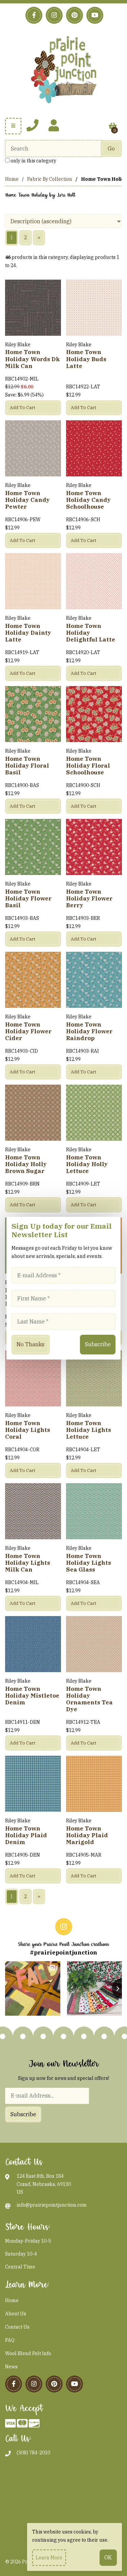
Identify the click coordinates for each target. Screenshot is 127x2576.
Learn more (49, 2558)
